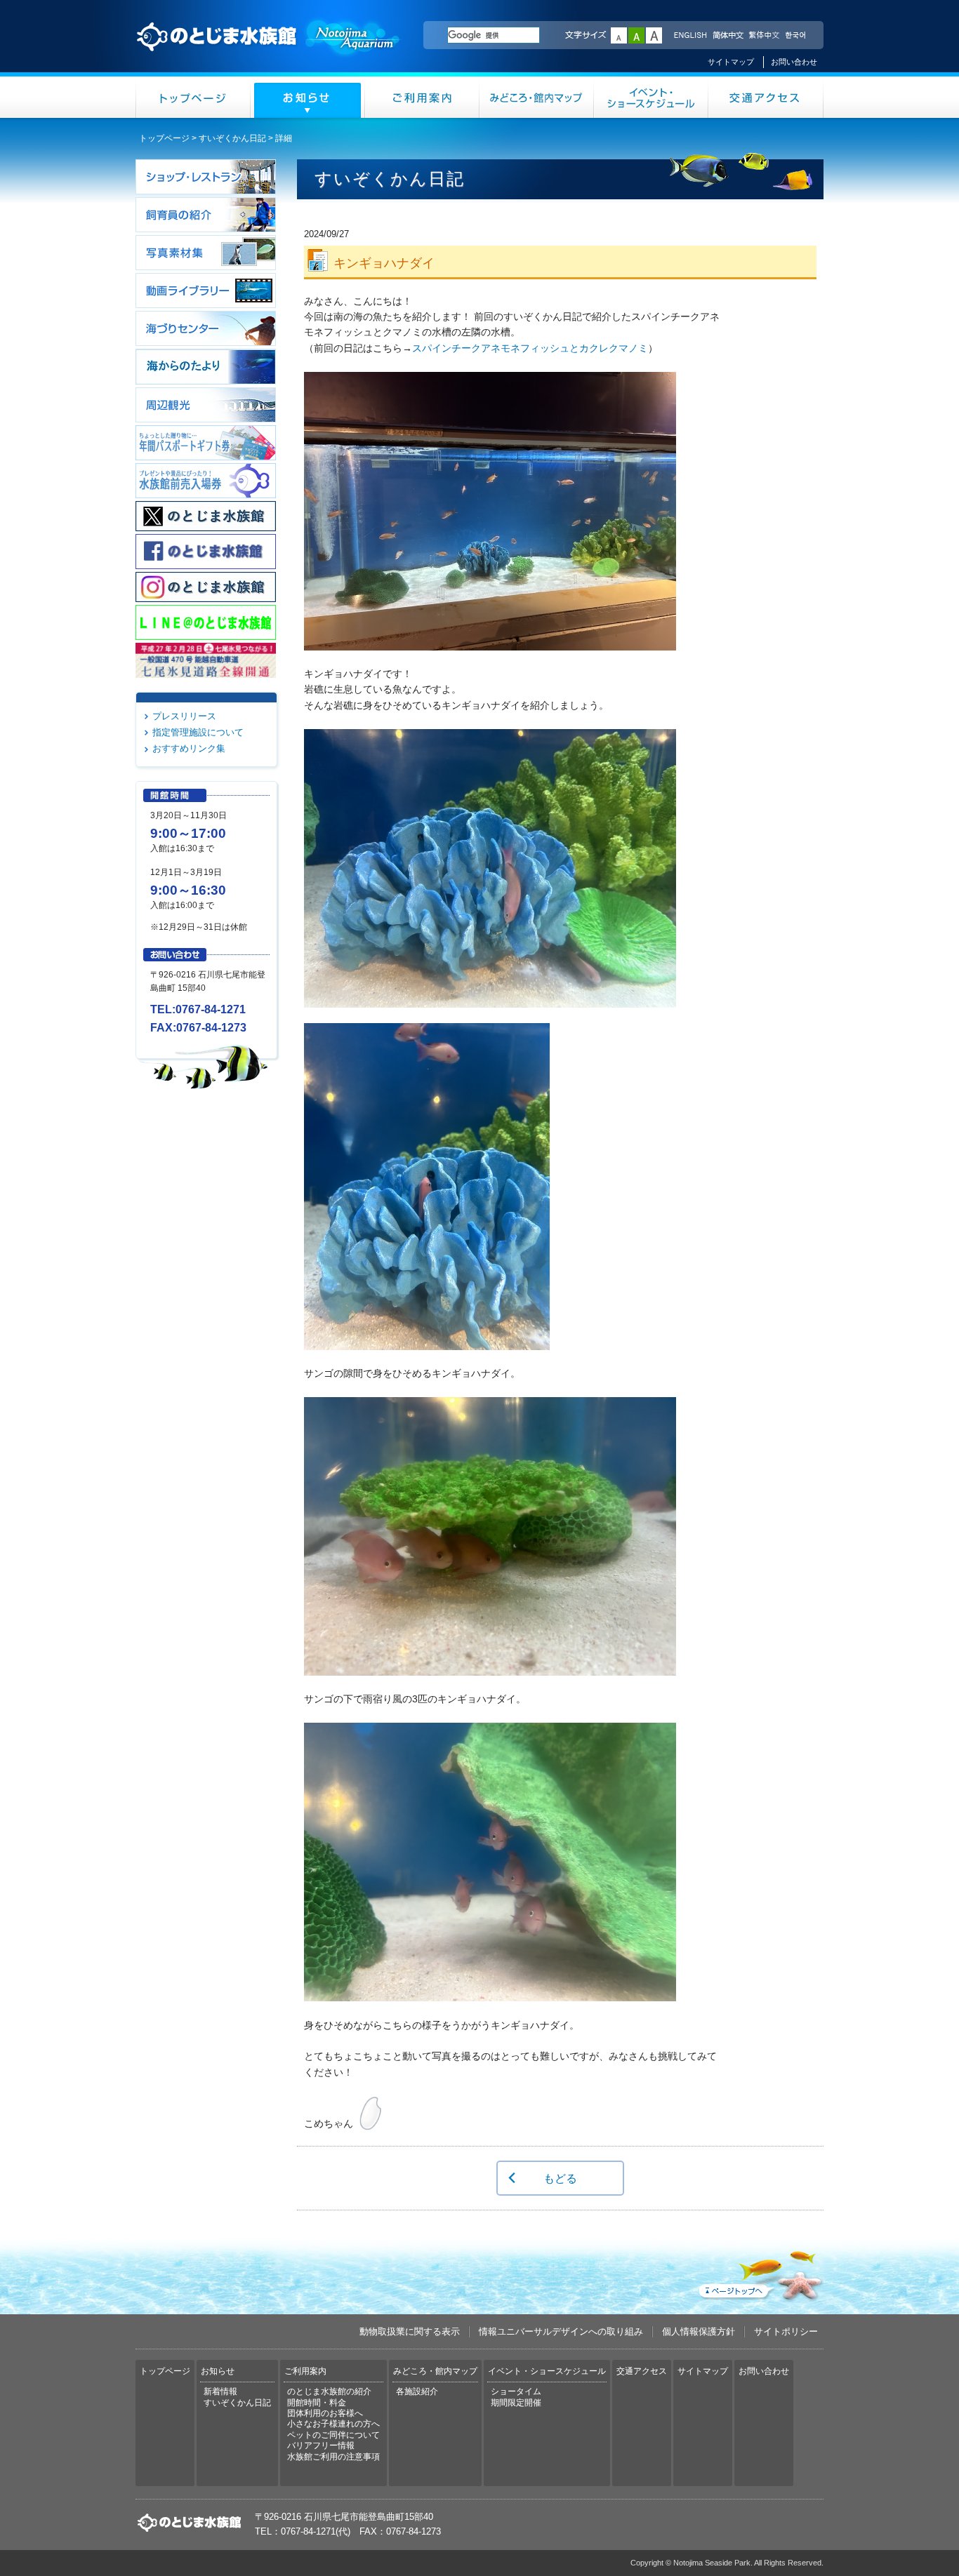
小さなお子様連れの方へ (333, 2424)
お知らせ (308, 97)
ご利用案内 (422, 97)
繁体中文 (764, 36)
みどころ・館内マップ (537, 97)
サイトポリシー (786, 2331)
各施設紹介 (417, 2391)
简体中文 (727, 36)
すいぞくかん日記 (232, 138)
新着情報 (220, 2391)
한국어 (797, 36)
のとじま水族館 (269, 50)
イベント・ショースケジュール (651, 97)
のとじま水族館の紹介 (329, 2391)
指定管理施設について (198, 732)
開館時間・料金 (317, 2403)
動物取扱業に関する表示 (410, 2331)
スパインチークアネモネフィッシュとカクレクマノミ (530, 348)
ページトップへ (760, 2273)
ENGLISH (690, 36)
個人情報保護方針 (699, 2331)
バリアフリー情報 (321, 2445)
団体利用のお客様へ (325, 2413)
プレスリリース (184, 716)
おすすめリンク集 (189, 748)
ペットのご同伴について (333, 2435)
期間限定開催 (516, 2403)
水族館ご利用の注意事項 (333, 2457)
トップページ (193, 97)
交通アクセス (766, 97)
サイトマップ (731, 62)
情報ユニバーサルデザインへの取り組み (561, 2331)
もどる (560, 2178)
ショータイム (516, 2391)
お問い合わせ (794, 62)
